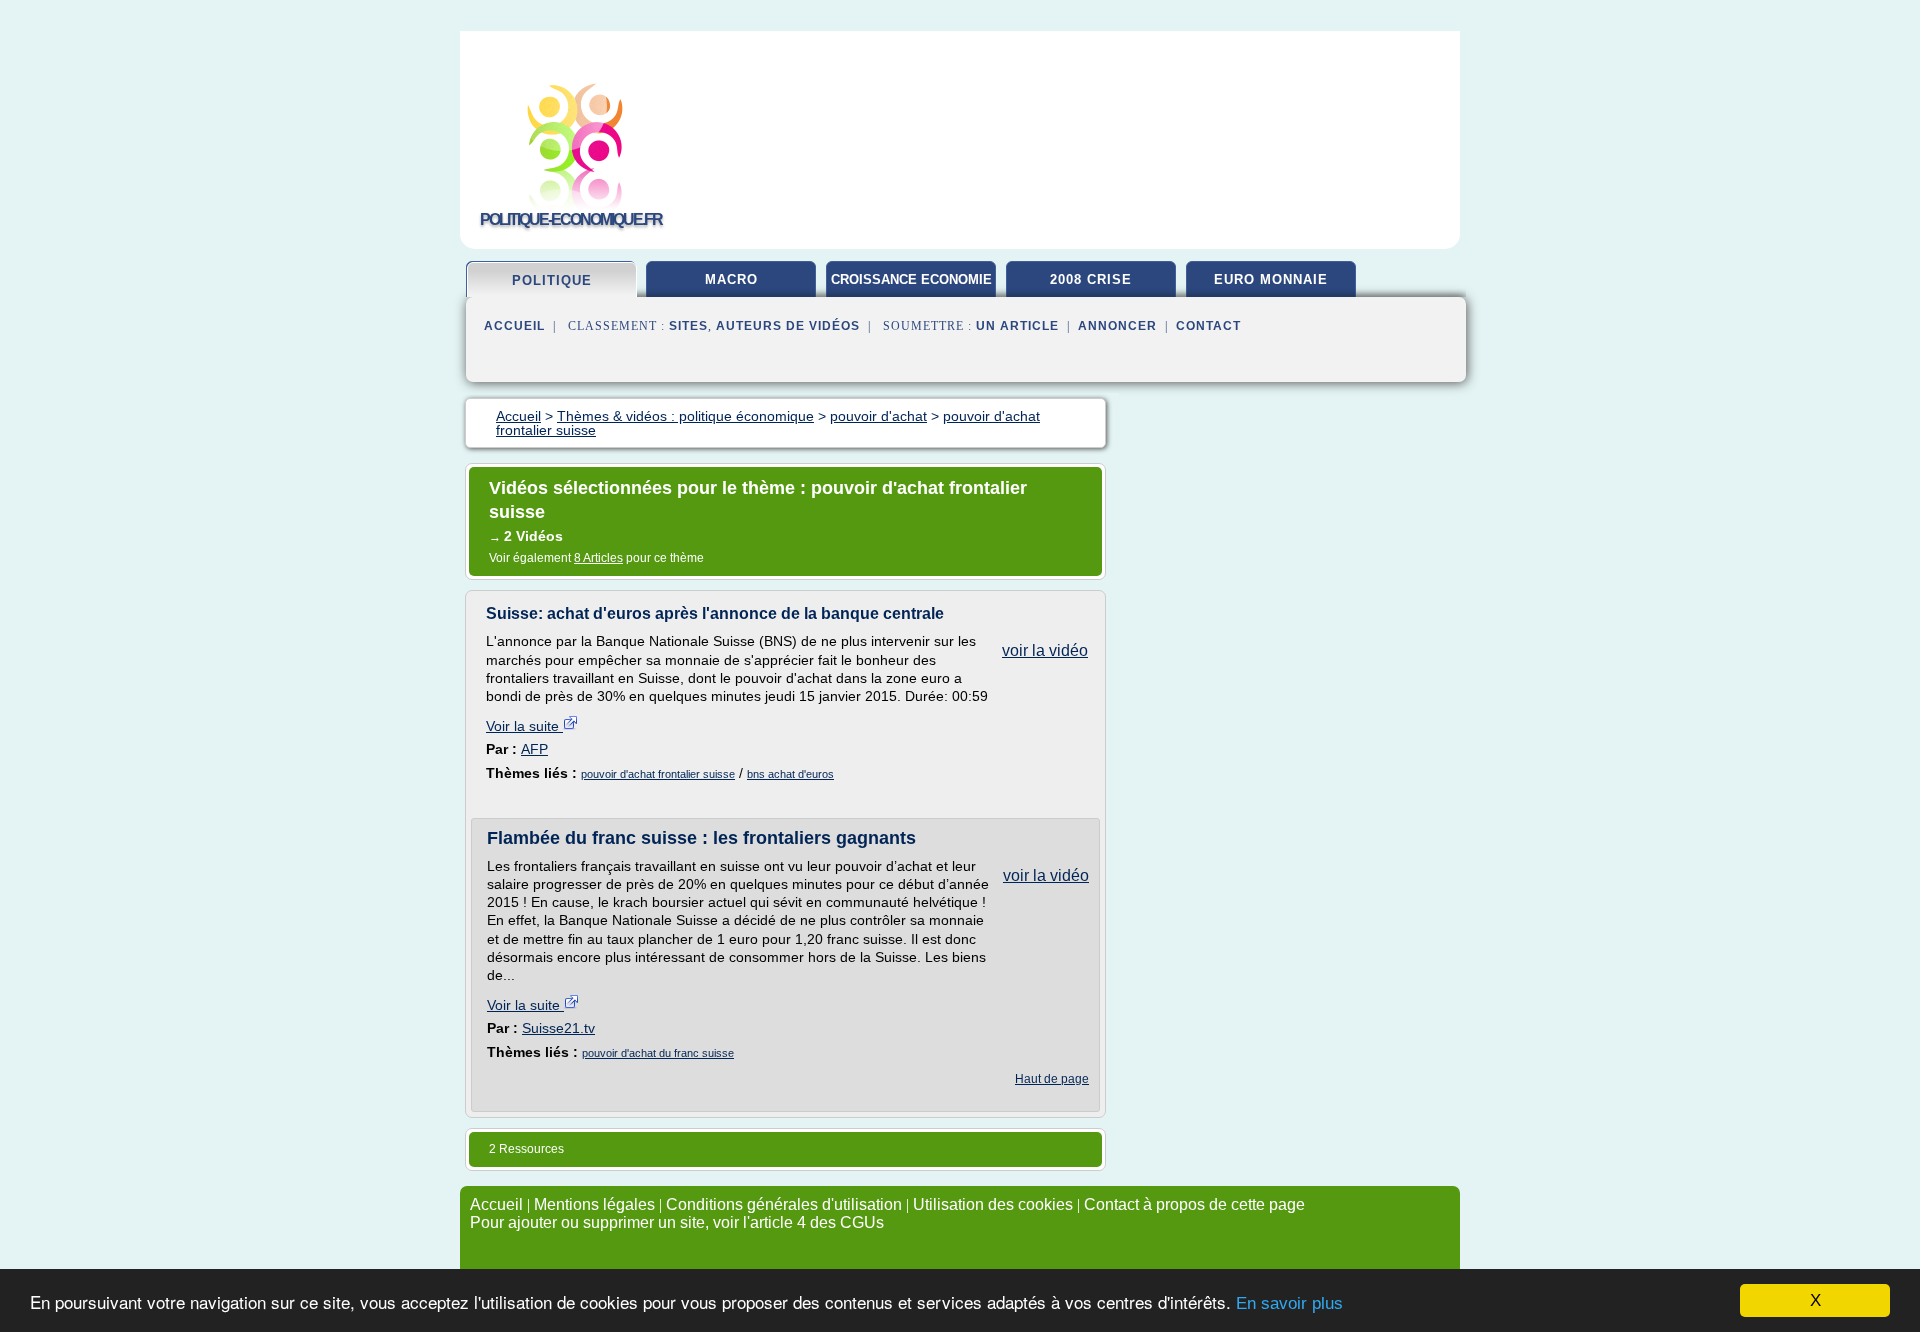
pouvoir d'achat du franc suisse (658, 1053)
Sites (688, 326)
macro (731, 279)
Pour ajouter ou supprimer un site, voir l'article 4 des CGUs (677, 1222)
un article (1017, 326)
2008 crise (1091, 279)
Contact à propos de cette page (1194, 1204)
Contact (1208, 326)
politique (552, 280)
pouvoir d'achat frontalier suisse (658, 774)
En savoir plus (1289, 1303)
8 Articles (598, 558)
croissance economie (911, 279)
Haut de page (1052, 1079)
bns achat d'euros (790, 774)
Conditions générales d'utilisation (784, 1204)
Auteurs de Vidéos (788, 326)
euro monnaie (1271, 279)
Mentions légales (594, 1204)
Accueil (514, 326)
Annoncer (1117, 326)
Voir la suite (524, 726)
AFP (534, 749)
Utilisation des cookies (993, 1204)
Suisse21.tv (558, 1028)
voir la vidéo (1045, 650)
